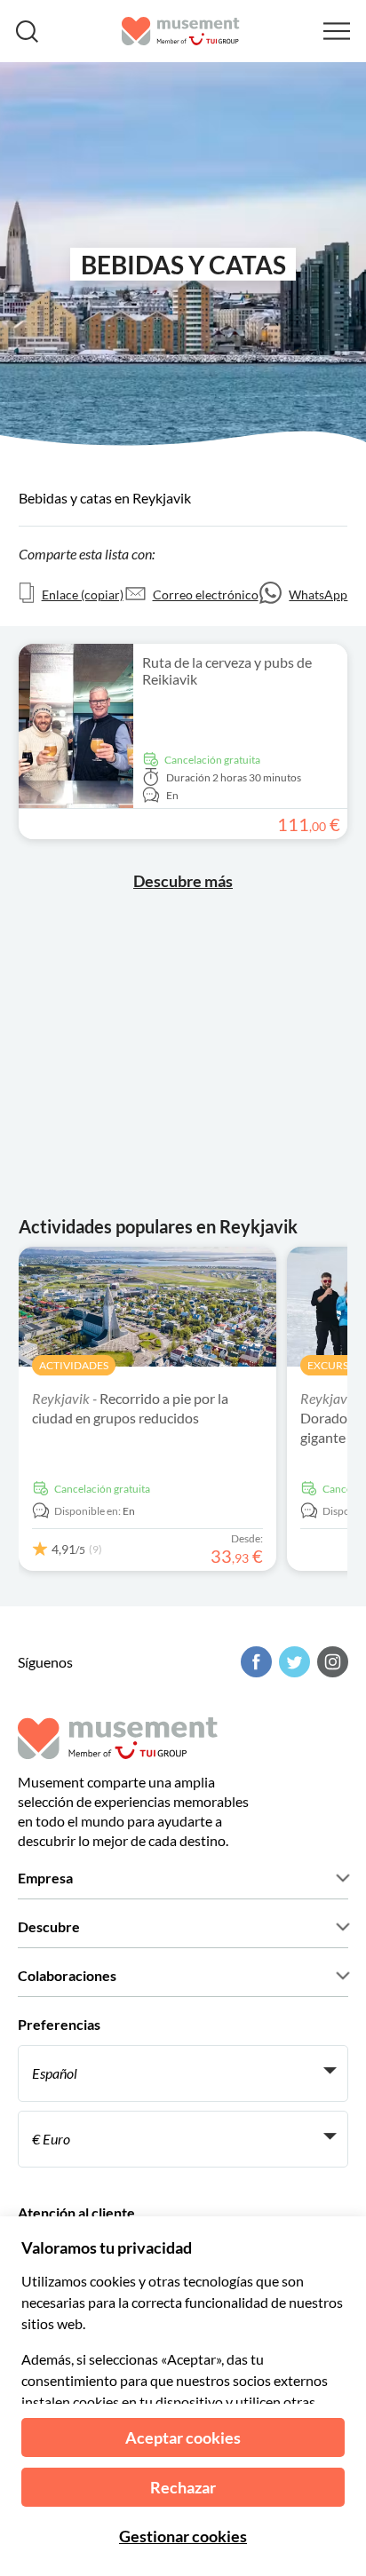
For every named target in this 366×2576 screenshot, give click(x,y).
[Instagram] (330, 1662)
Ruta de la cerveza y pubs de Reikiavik (227, 670)
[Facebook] (254, 1662)
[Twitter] (292, 1662)
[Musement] (181, 31)
